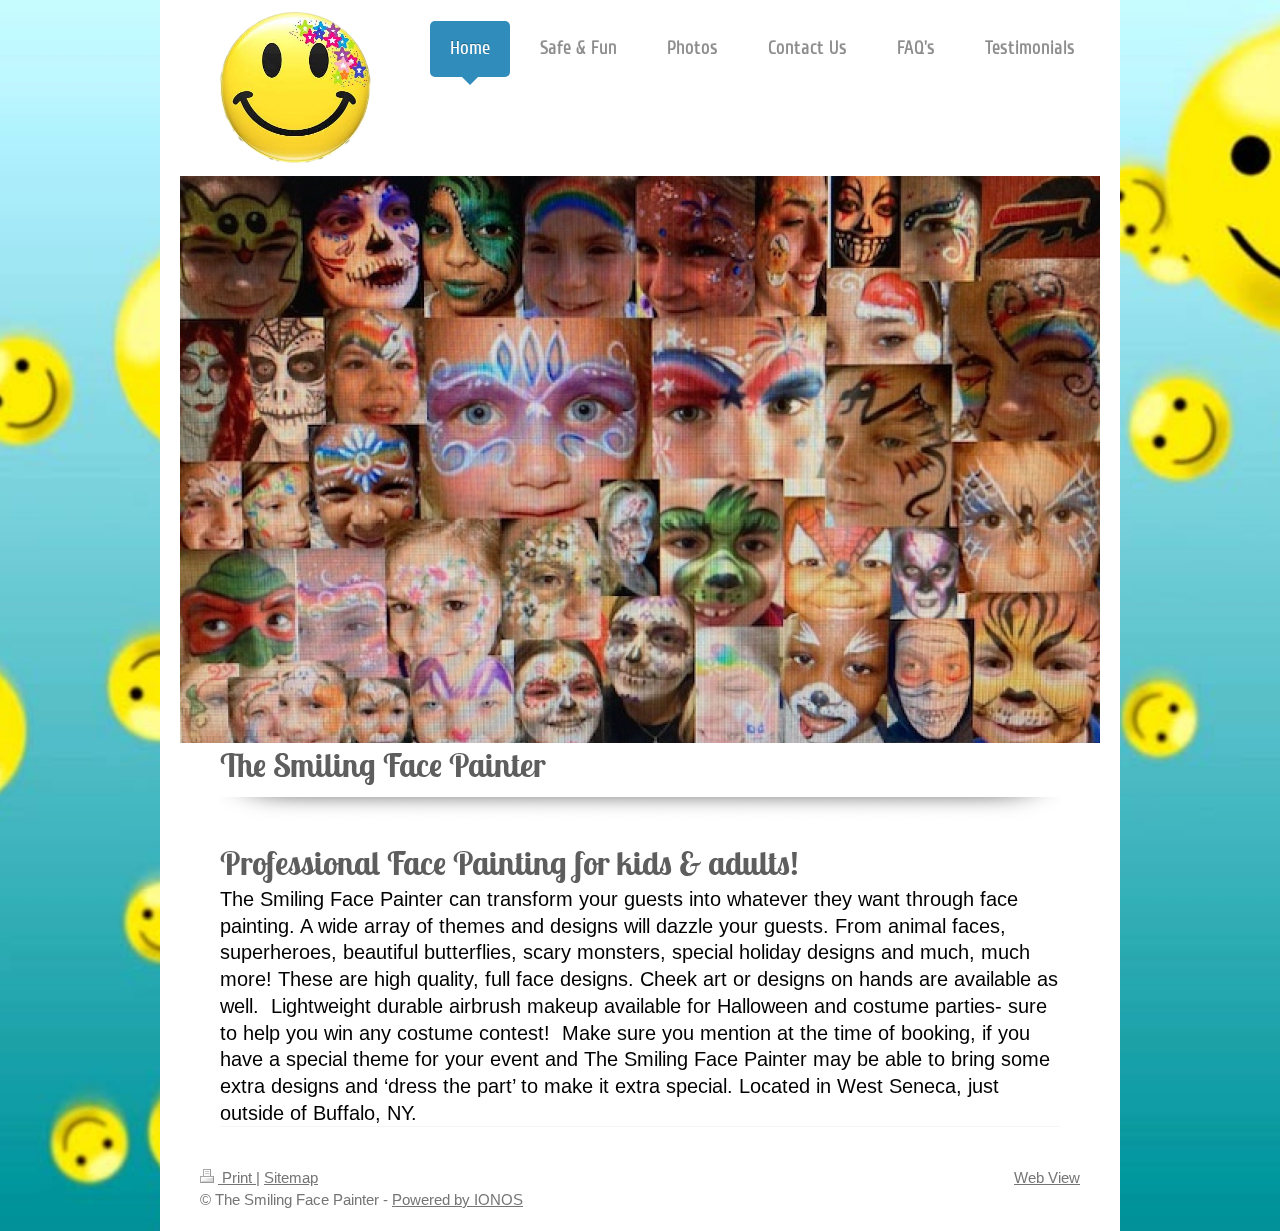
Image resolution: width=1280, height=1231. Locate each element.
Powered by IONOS (457, 1199)
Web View (1047, 1177)
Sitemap (291, 1177)
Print (237, 1177)
